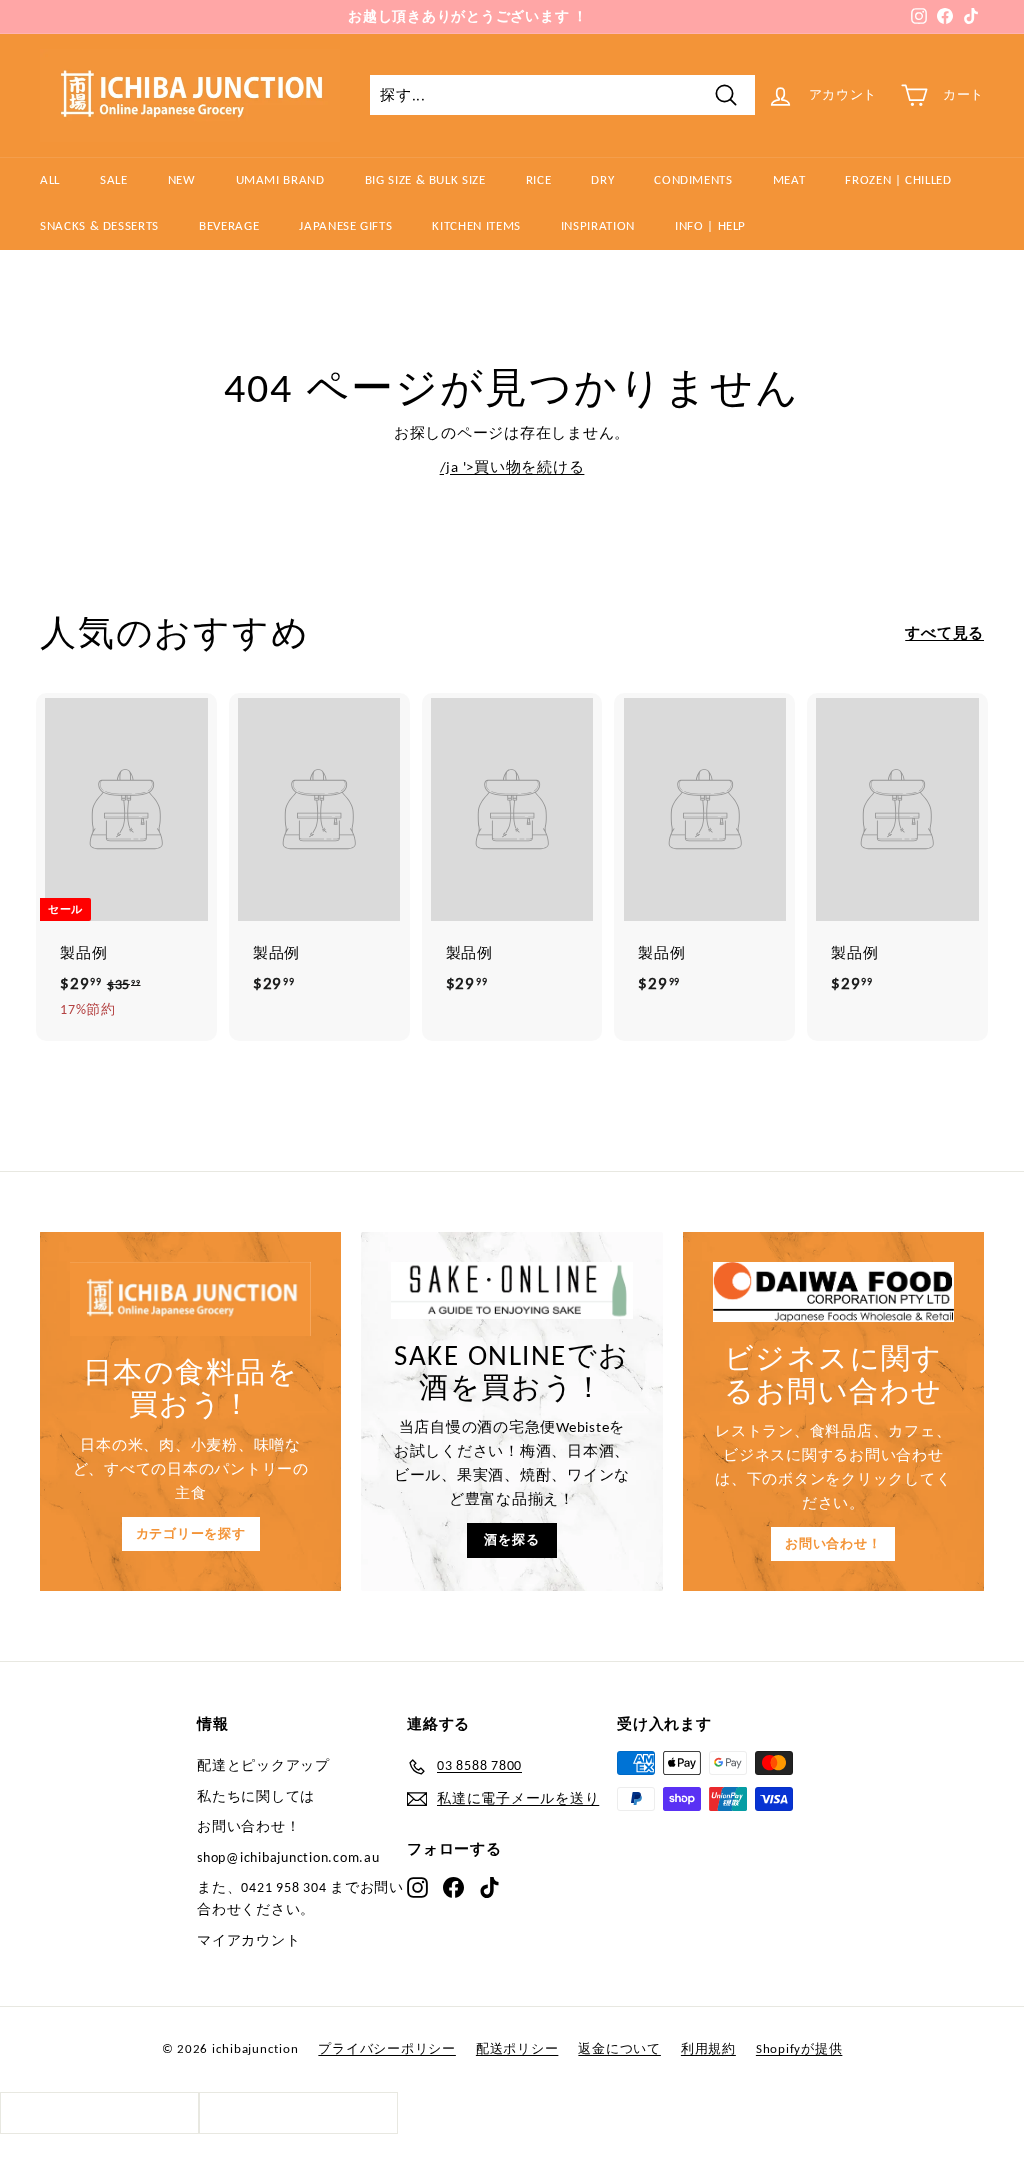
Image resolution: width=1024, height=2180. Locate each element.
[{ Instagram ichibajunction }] (417, 1887)
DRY (602, 179)
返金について (619, 2048)
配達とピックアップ (263, 1765)
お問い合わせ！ (833, 1543)
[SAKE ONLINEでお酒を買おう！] (511, 1290)
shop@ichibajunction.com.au (288, 1857)
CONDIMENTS (693, 179)
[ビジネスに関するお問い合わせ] (833, 1292)
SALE (114, 179)
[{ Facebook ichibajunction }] (453, 1887)
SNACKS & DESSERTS (99, 225)
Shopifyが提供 (799, 2048)
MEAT (789, 179)
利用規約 (708, 2048)
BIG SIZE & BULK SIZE (425, 179)
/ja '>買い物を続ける (512, 467)
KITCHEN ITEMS (476, 225)
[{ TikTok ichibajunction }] (489, 1887)
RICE (539, 179)
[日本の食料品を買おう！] (190, 1299)
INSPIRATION (598, 225)
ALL (50, 179)
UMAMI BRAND (280, 179)
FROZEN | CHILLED (898, 179)
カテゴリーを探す (191, 1533)
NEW (182, 179)
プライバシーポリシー (387, 2048)
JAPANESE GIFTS (345, 225)
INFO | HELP (710, 225)
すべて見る (944, 633)
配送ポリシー (517, 2048)
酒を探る (511, 1539)
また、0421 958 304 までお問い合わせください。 (300, 1898)
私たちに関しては (256, 1796)
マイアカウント (248, 1940)
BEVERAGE (229, 225)
